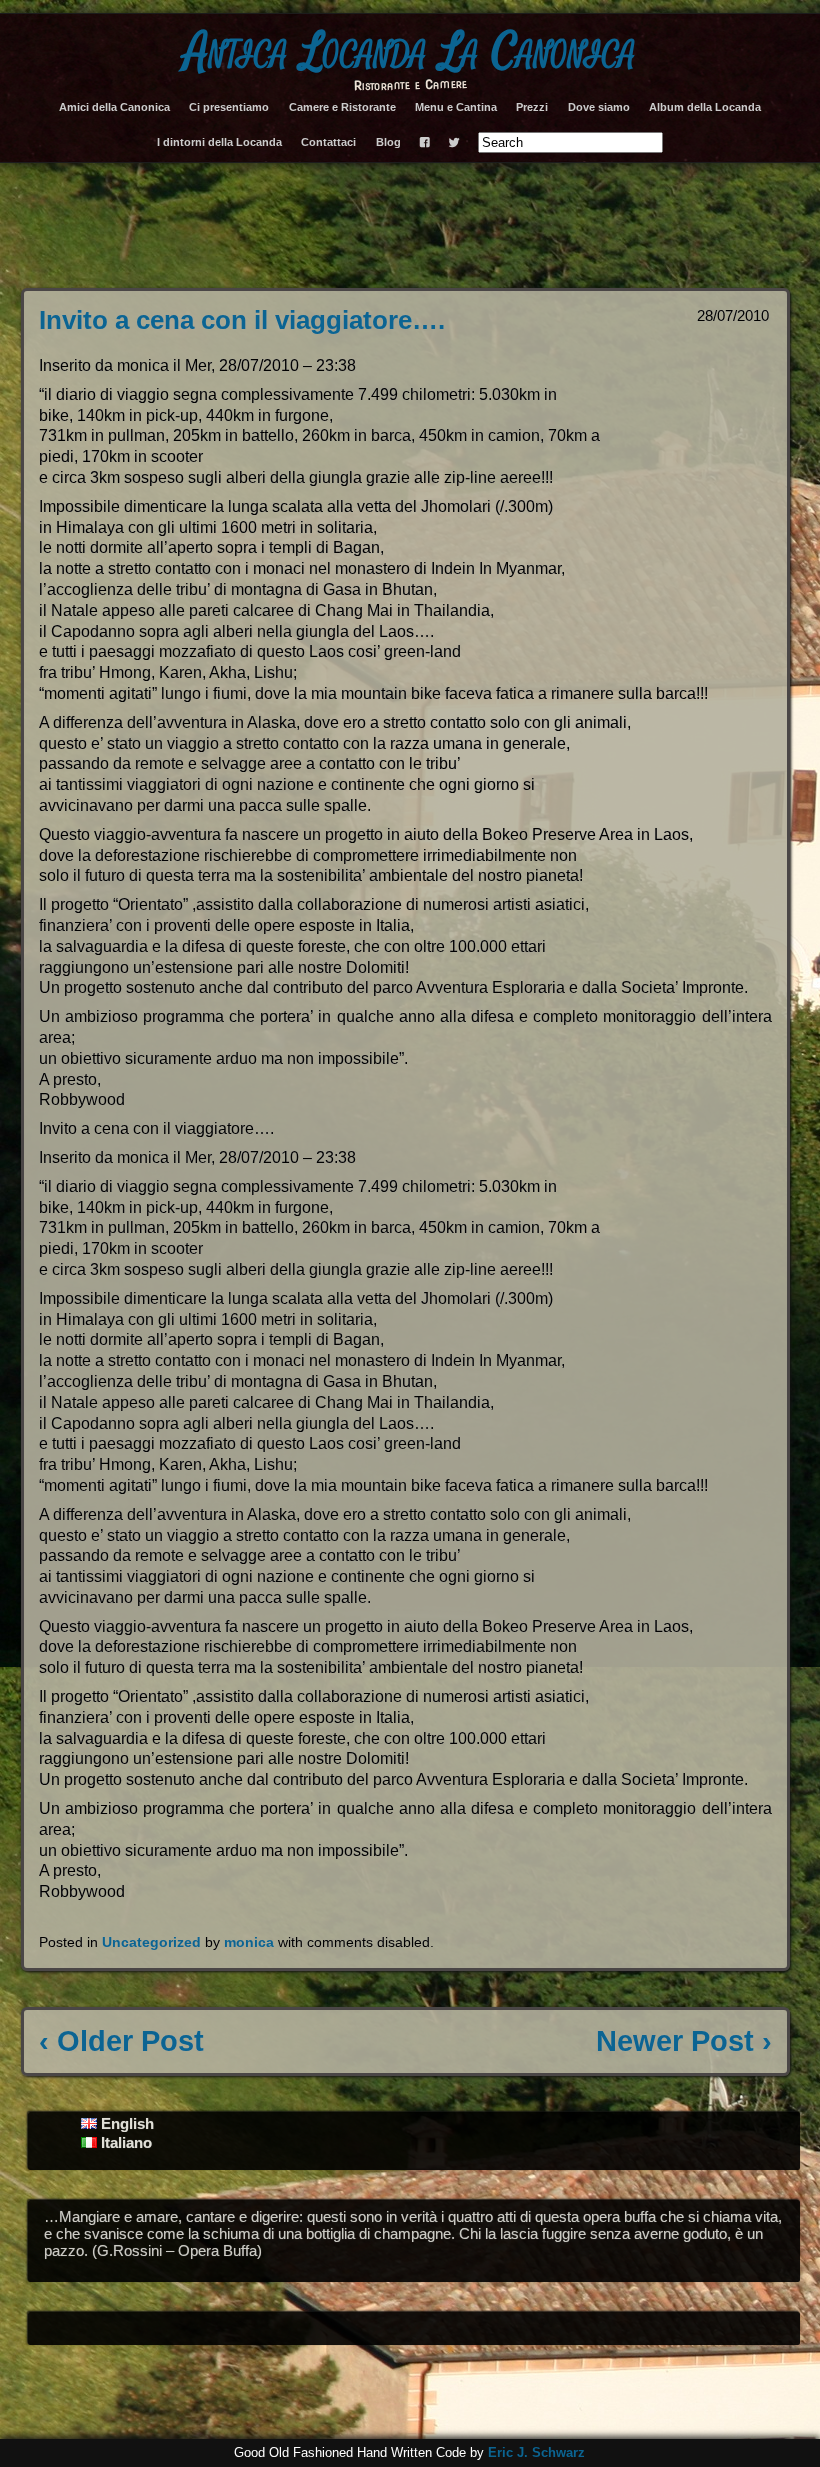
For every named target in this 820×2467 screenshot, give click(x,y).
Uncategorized (151, 1942)
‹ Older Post (121, 2041)
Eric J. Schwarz (536, 2452)
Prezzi (532, 107)
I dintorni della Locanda (219, 142)
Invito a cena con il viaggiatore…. (242, 320)
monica (249, 1942)
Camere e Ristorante (342, 107)
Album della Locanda (705, 107)
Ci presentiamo (229, 107)
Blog (388, 142)
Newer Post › (684, 2041)
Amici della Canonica (114, 107)
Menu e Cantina (456, 107)
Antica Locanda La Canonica (410, 52)
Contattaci (328, 142)
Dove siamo (599, 107)
